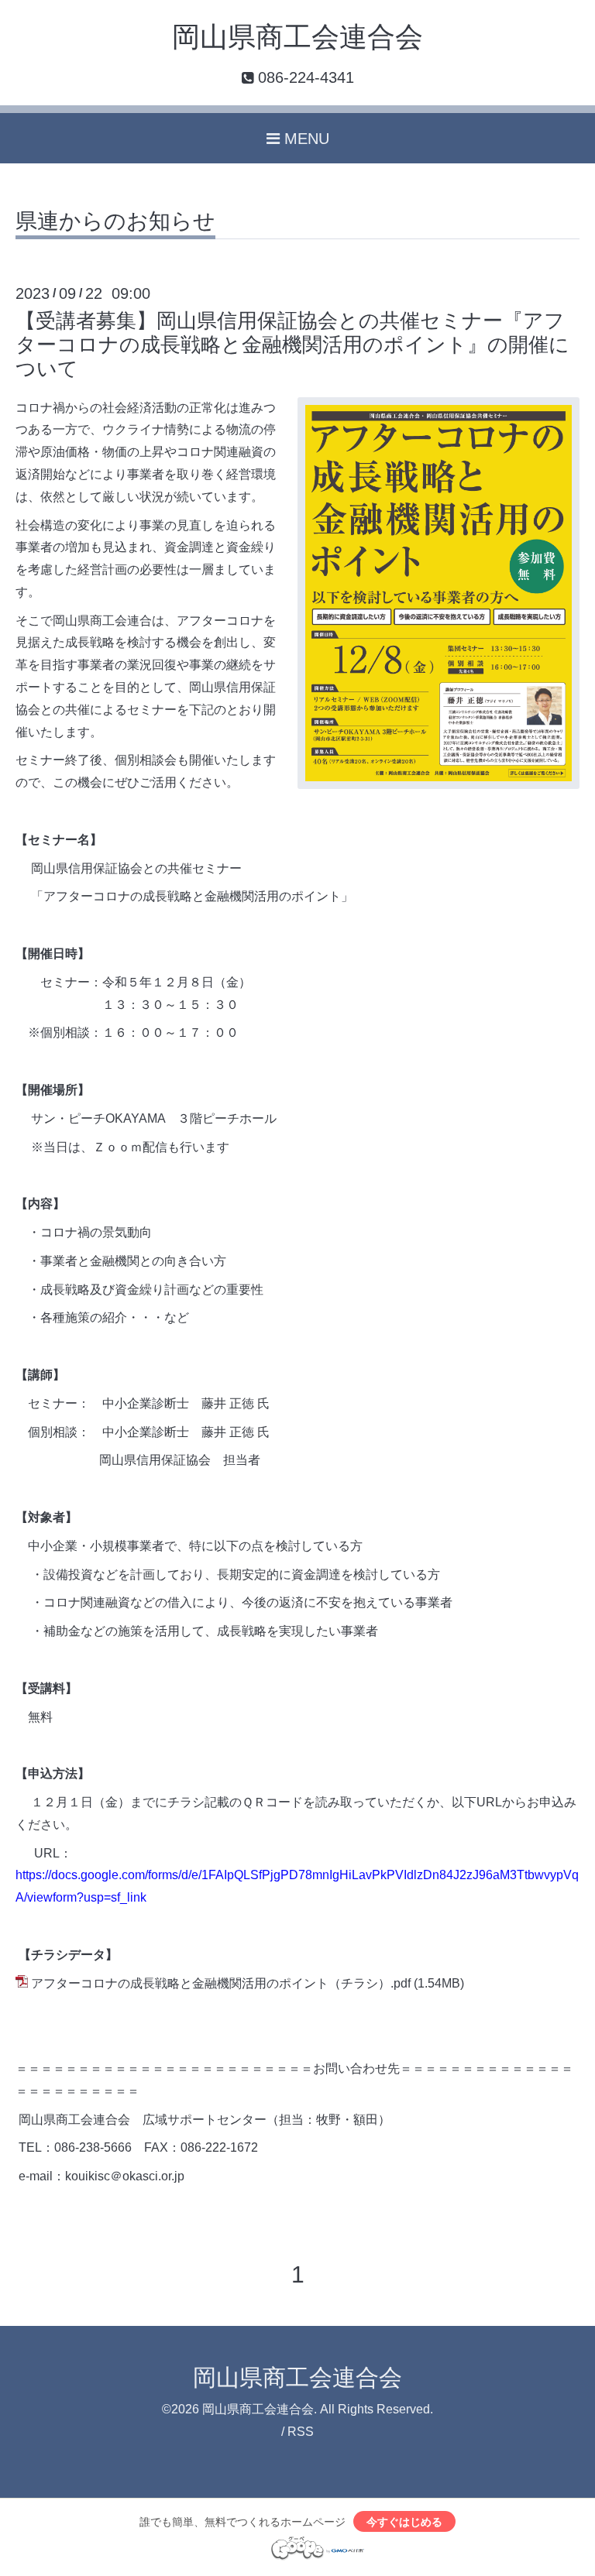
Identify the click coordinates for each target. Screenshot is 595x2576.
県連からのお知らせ (115, 222)
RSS (301, 2432)
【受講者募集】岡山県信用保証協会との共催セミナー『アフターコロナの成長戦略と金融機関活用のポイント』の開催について (292, 345)
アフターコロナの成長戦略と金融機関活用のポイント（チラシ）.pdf (221, 1983)
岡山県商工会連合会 (297, 37)
